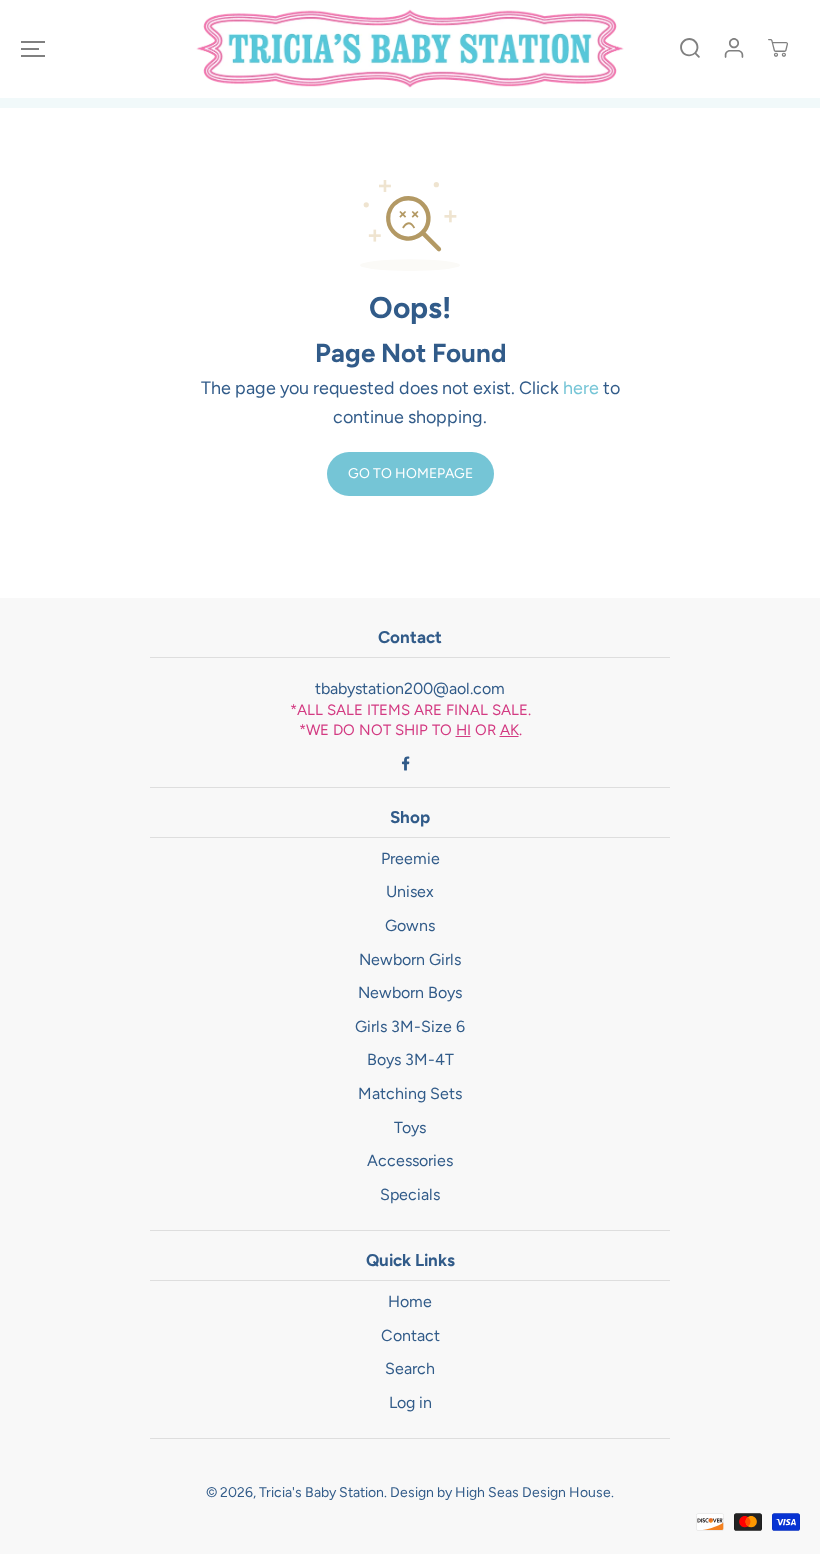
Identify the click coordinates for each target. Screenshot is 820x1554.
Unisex (410, 891)
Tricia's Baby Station (321, 1492)
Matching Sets (410, 1093)
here (581, 387)
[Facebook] (405, 763)
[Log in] (734, 48)
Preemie (410, 858)
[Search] (690, 48)
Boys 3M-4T (410, 1059)
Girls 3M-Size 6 (410, 1026)
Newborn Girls (410, 959)
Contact (410, 1335)
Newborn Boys (410, 992)
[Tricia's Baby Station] (410, 48)
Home (410, 1301)
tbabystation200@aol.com (410, 688)
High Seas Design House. (534, 1492)
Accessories (410, 1160)
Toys (410, 1127)
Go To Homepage (410, 473)
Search (410, 1368)
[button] (30, 49)
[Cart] (778, 48)
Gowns (410, 925)
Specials (410, 1194)
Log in (410, 1402)
